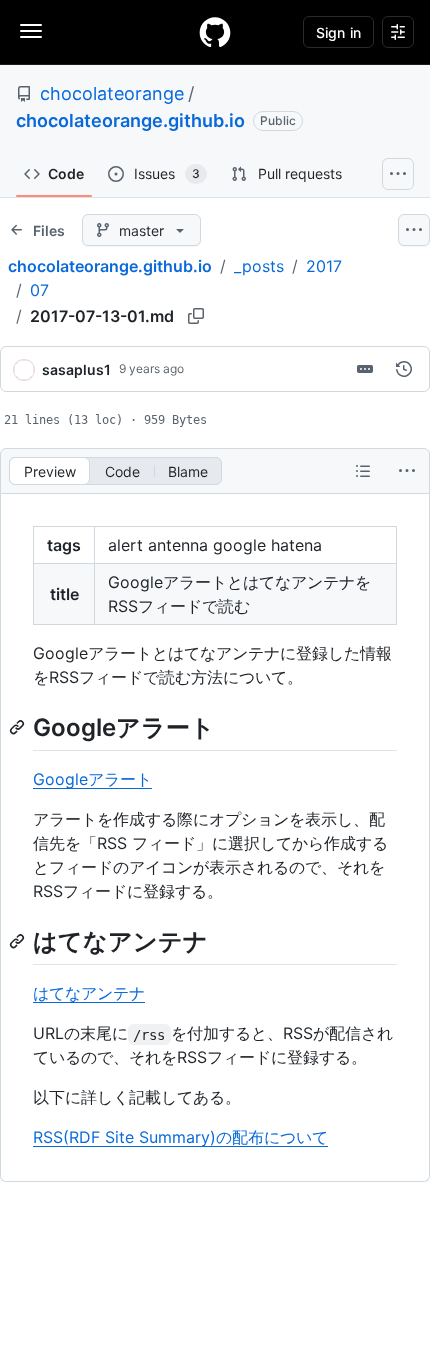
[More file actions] (407, 471)
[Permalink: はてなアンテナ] (19, 941)
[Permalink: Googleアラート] (19, 727)
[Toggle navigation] (31, 31)
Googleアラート (92, 779)
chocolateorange (112, 93)
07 (39, 290)
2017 (324, 266)
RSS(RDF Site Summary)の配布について (180, 1137)
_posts (259, 266)
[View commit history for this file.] (404, 369)
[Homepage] (215, 32)
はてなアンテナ (89, 993)
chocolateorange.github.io (130, 120)
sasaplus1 (76, 369)
